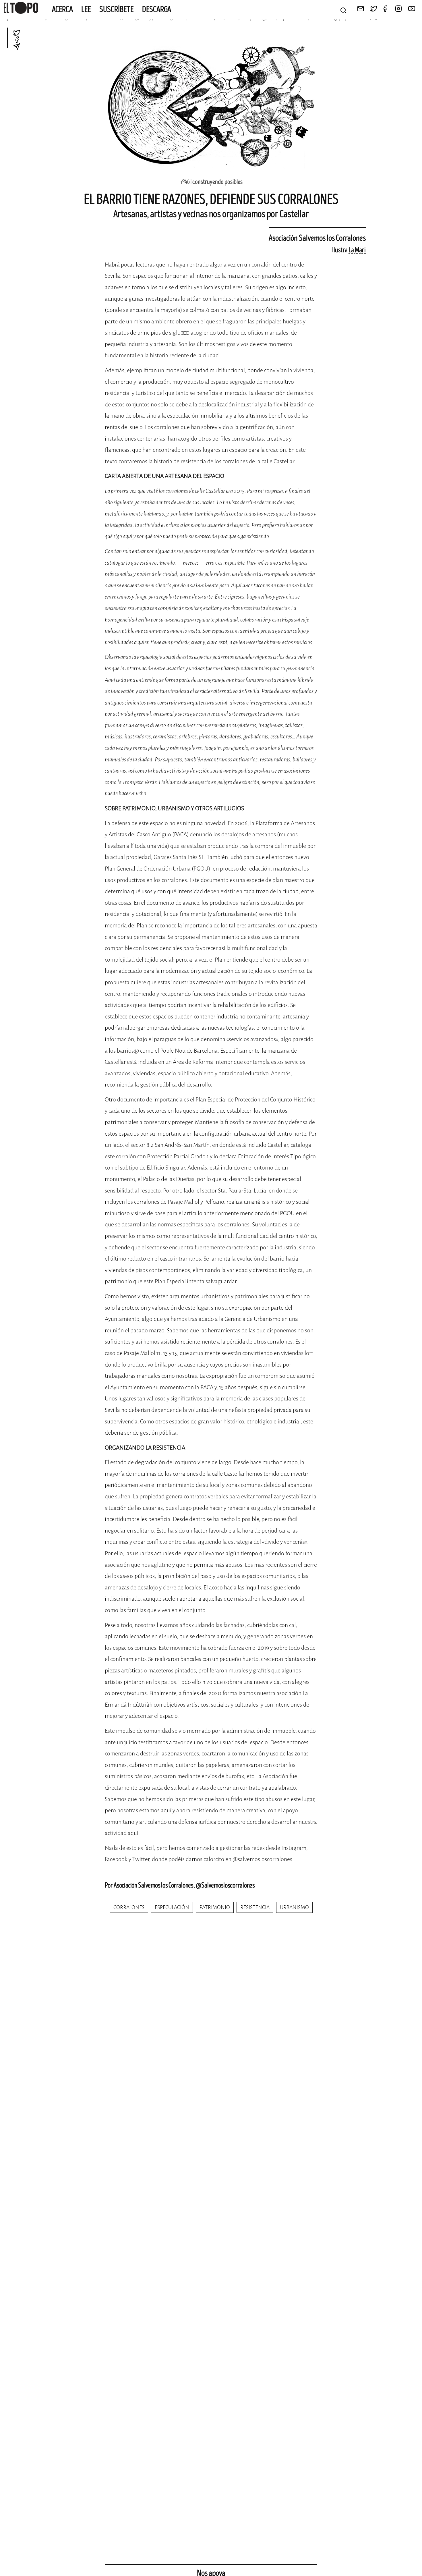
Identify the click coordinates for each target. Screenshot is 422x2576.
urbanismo (294, 1907)
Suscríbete (117, 9)
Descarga (157, 9)
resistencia (255, 1907)
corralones (129, 1907)
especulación (172, 1907)
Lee (86, 9)
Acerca (62, 9)
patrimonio (215, 1907)
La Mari (357, 250)
